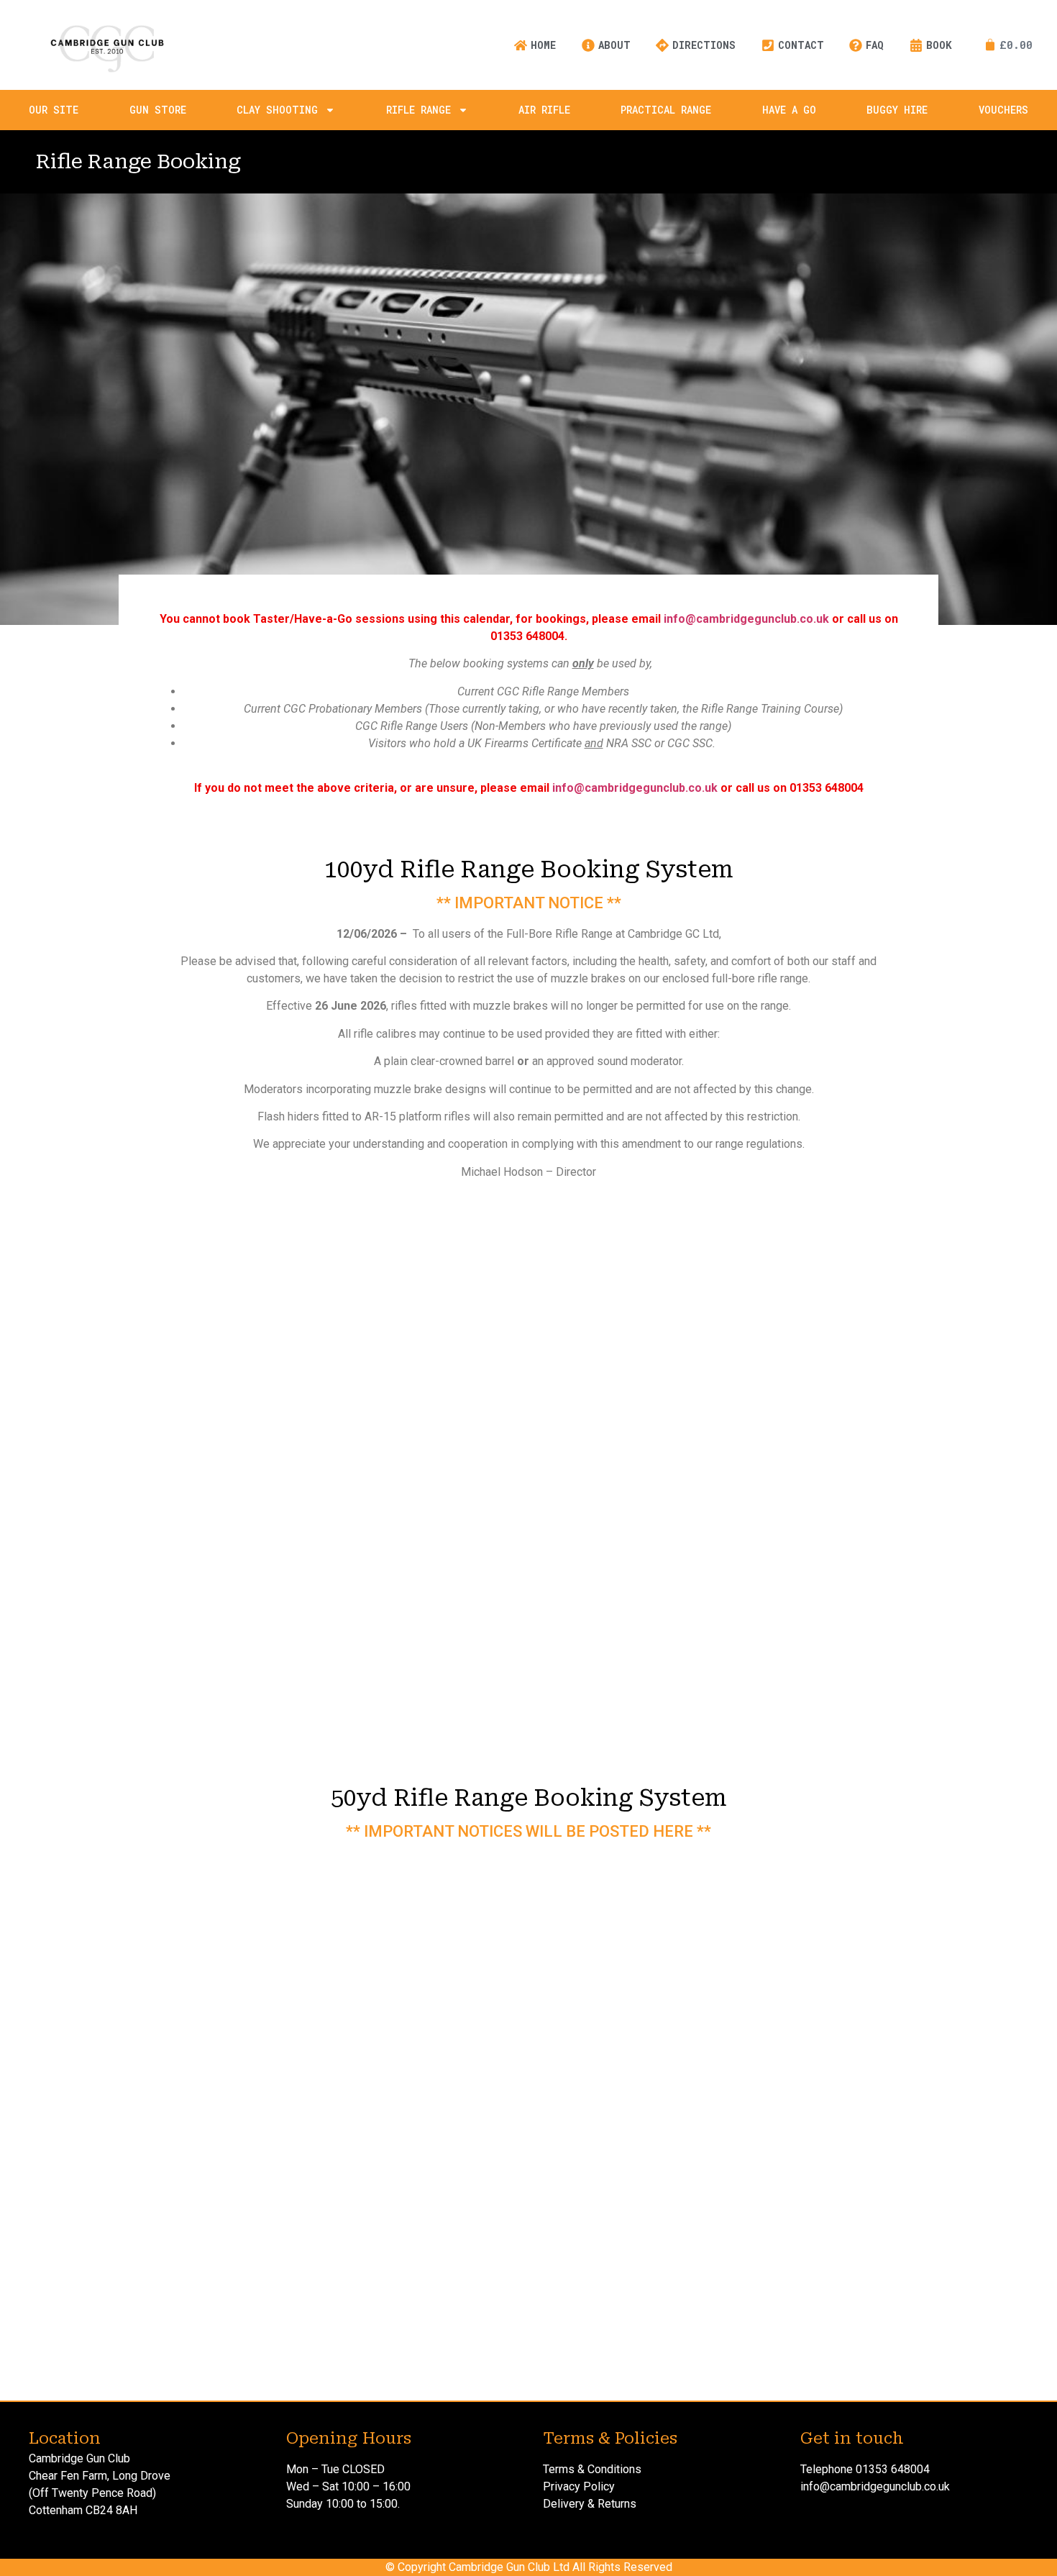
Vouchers (1003, 110)
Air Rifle (544, 110)
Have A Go (789, 110)
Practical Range (666, 110)
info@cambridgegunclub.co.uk (746, 619)
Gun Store (158, 110)
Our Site (54, 110)
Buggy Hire (897, 110)
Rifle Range (418, 110)
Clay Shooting (277, 110)
